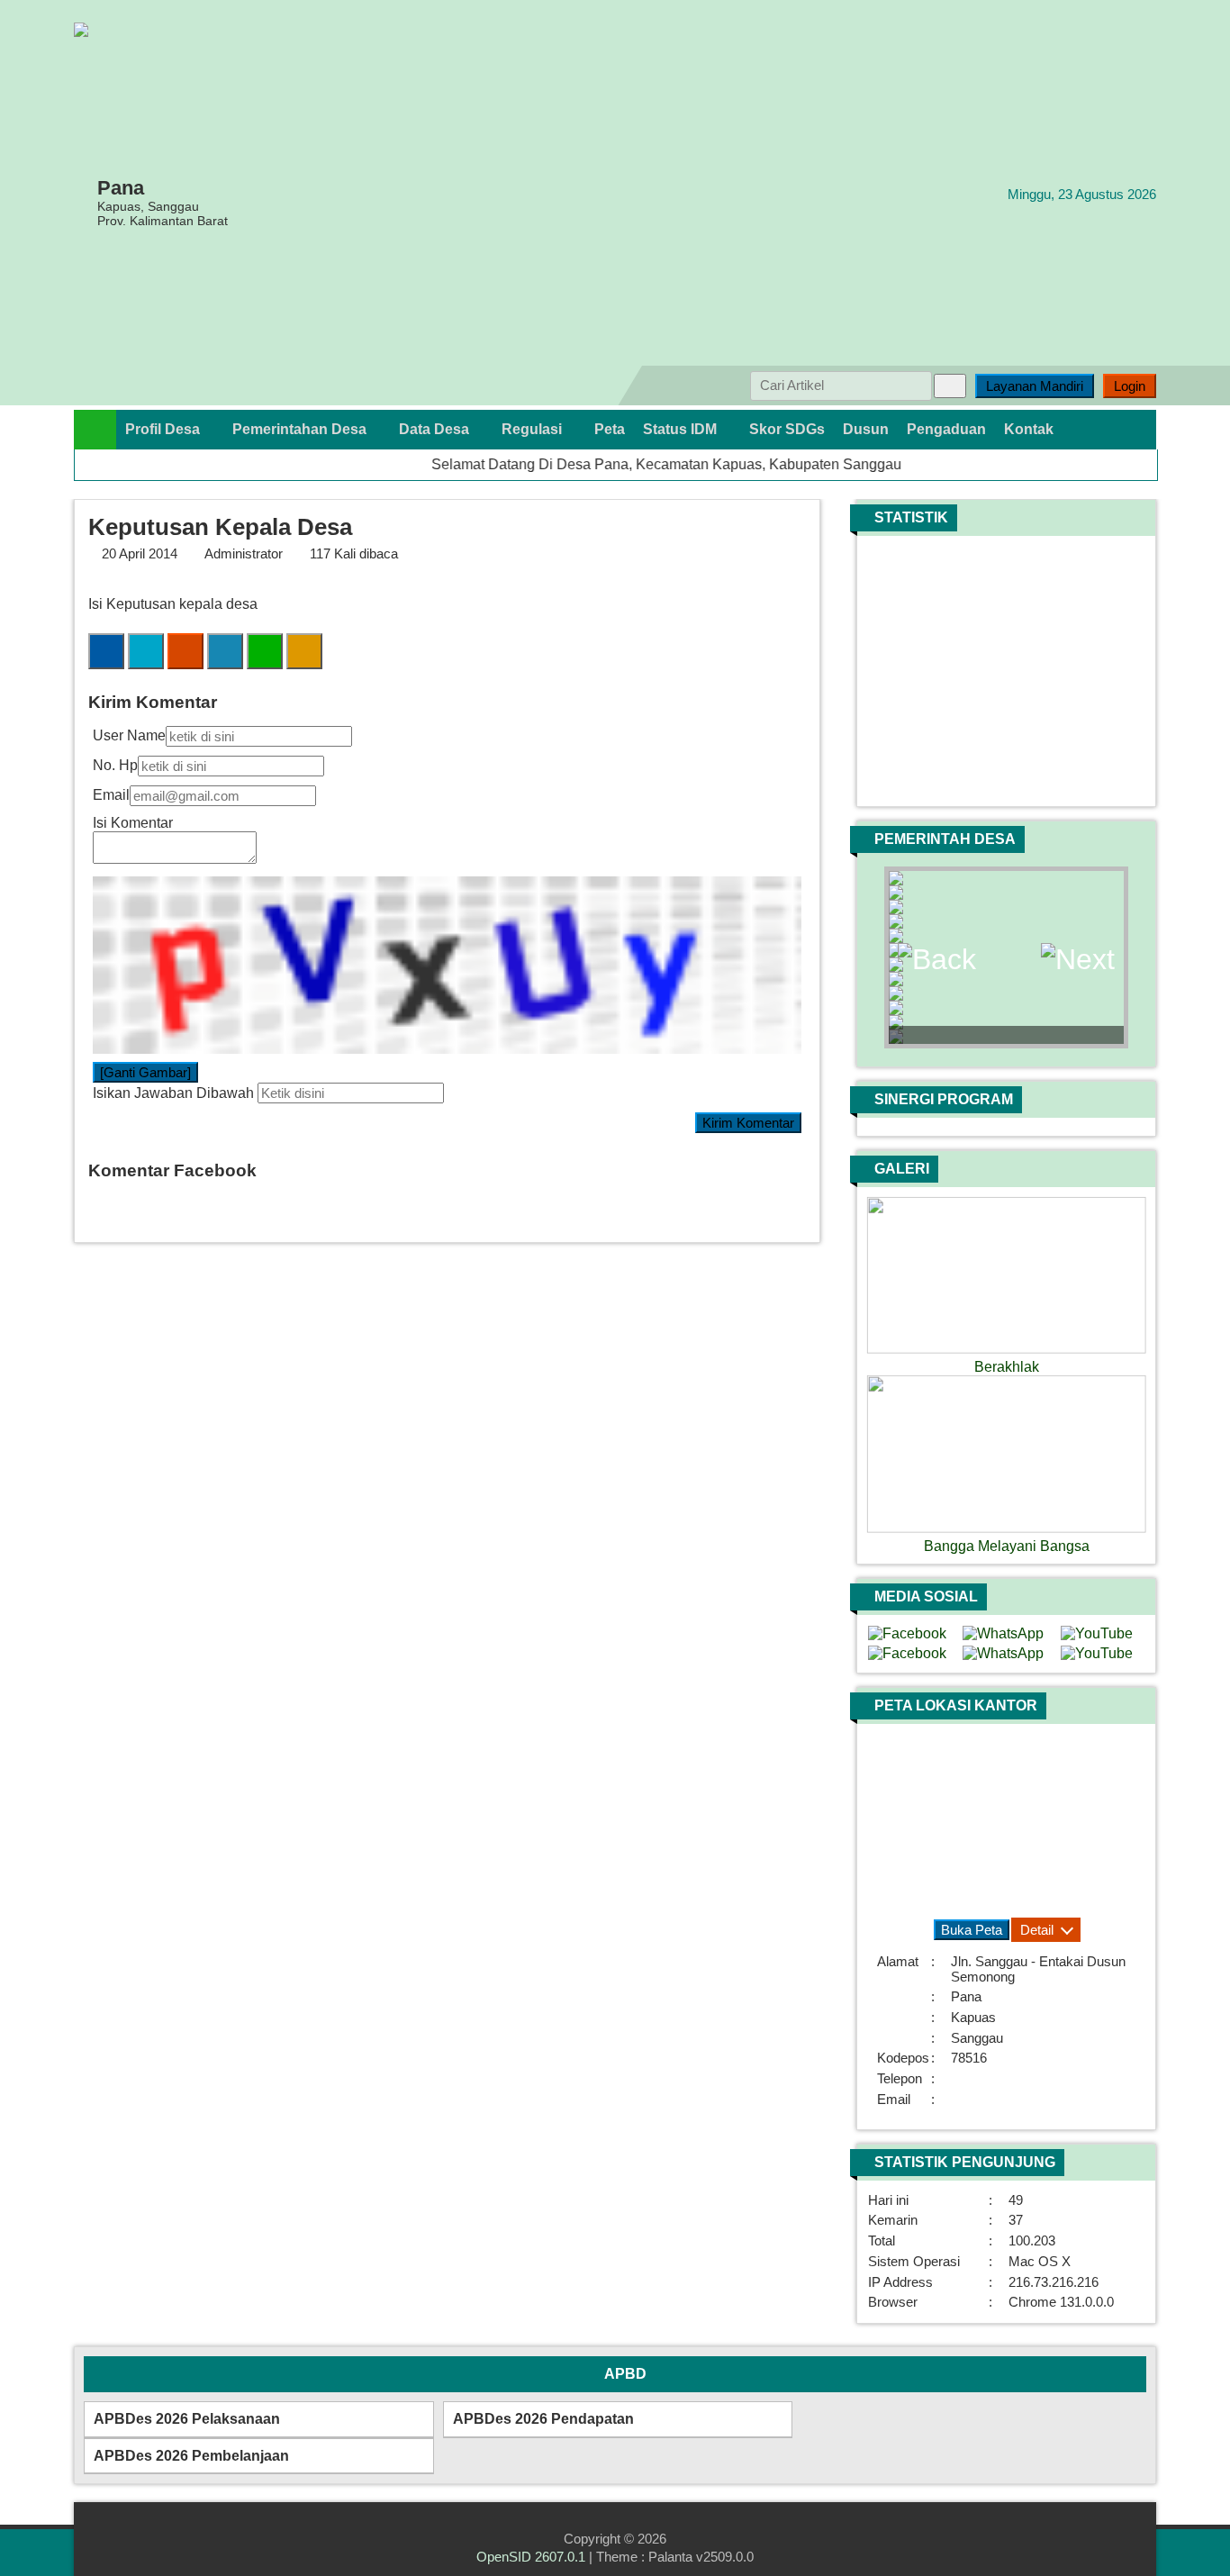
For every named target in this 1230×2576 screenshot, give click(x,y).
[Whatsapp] (265, 652)
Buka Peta (972, 1930)
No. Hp (115, 765)
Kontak (1029, 429)
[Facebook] (106, 652)
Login (1130, 386)
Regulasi (534, 429)
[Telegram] (225, 652)
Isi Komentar (133, 823)
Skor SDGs (787, 429)
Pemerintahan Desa (301, 429)
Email (111, 795)
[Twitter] (146, 652)
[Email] (185, 652)
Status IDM (682, 429)
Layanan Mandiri (1035, 386)
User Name (129, 735)
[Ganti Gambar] (145, 1072)
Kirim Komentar (748, 1123)
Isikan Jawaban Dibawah (173, 1093)
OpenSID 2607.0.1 (531, 2557)
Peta (610, 429)
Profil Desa (164, 429)
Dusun (866, 429)
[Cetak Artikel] (304, 652)
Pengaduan (946, 429)
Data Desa (436, 429)
